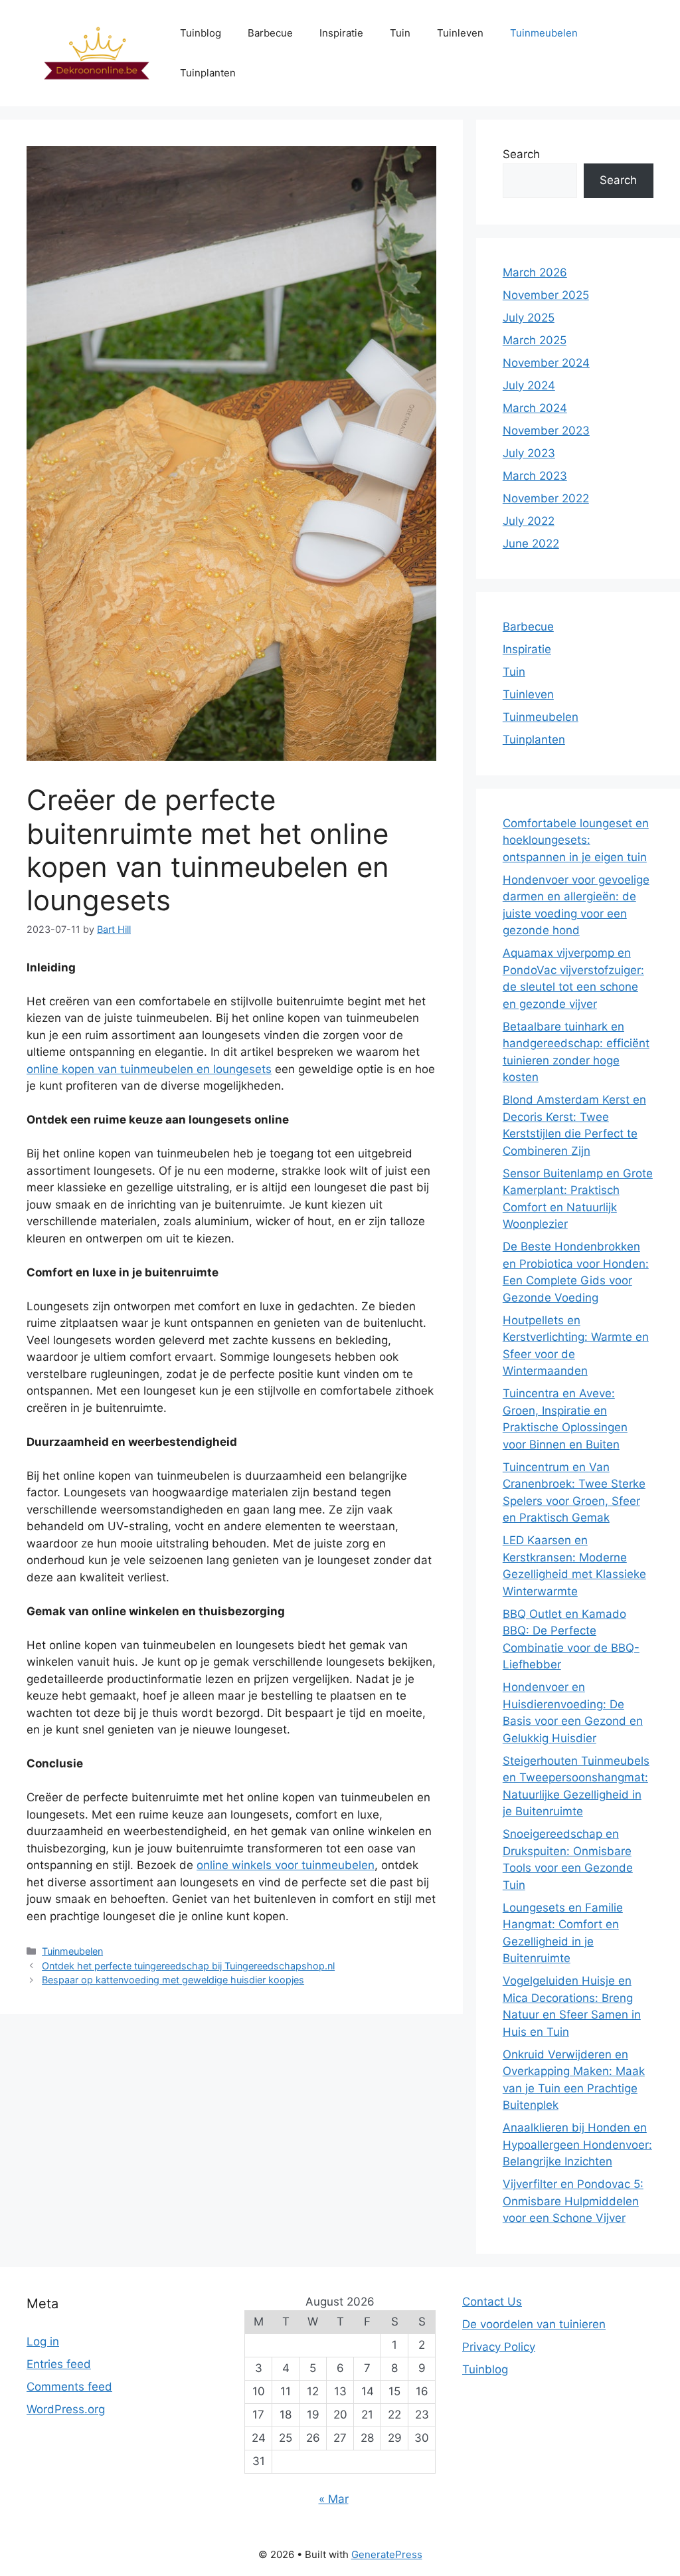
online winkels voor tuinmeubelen (286, 1865)
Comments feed (69, 2387)
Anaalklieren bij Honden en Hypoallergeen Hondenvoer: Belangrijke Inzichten (577, 2144)
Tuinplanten (208, 73)
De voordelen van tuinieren (534, 2324)
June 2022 (531, 544)
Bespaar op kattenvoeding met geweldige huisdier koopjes (173, 1980)
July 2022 (529, 521)
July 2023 (529, 453)
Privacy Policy (499, 2347)
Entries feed (59, 2364)
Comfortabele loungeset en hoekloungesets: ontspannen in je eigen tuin (576, 840)
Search (521, 154)
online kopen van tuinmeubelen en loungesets (149, 1069)
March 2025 (535, 340)
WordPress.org (66, 2409)
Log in (43, 2341)
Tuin (400, 33)
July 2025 (529, 318)
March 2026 (535, 272)
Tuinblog (201, 33)
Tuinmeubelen (544, 33)
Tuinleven (460, 33)
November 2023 (546, 431)
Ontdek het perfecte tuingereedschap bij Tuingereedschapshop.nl (188, 1966)
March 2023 (535, 476)
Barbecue (270, 33)
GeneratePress (387, 2554)
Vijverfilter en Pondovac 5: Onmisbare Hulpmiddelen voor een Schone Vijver (573, 2201)
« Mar (334, 2499)
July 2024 (529, 385)
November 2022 (546, 498)
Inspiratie (341, 33)
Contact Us (492, 2302)
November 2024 (546, 363)
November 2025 (546, 295)
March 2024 (535, 408)
